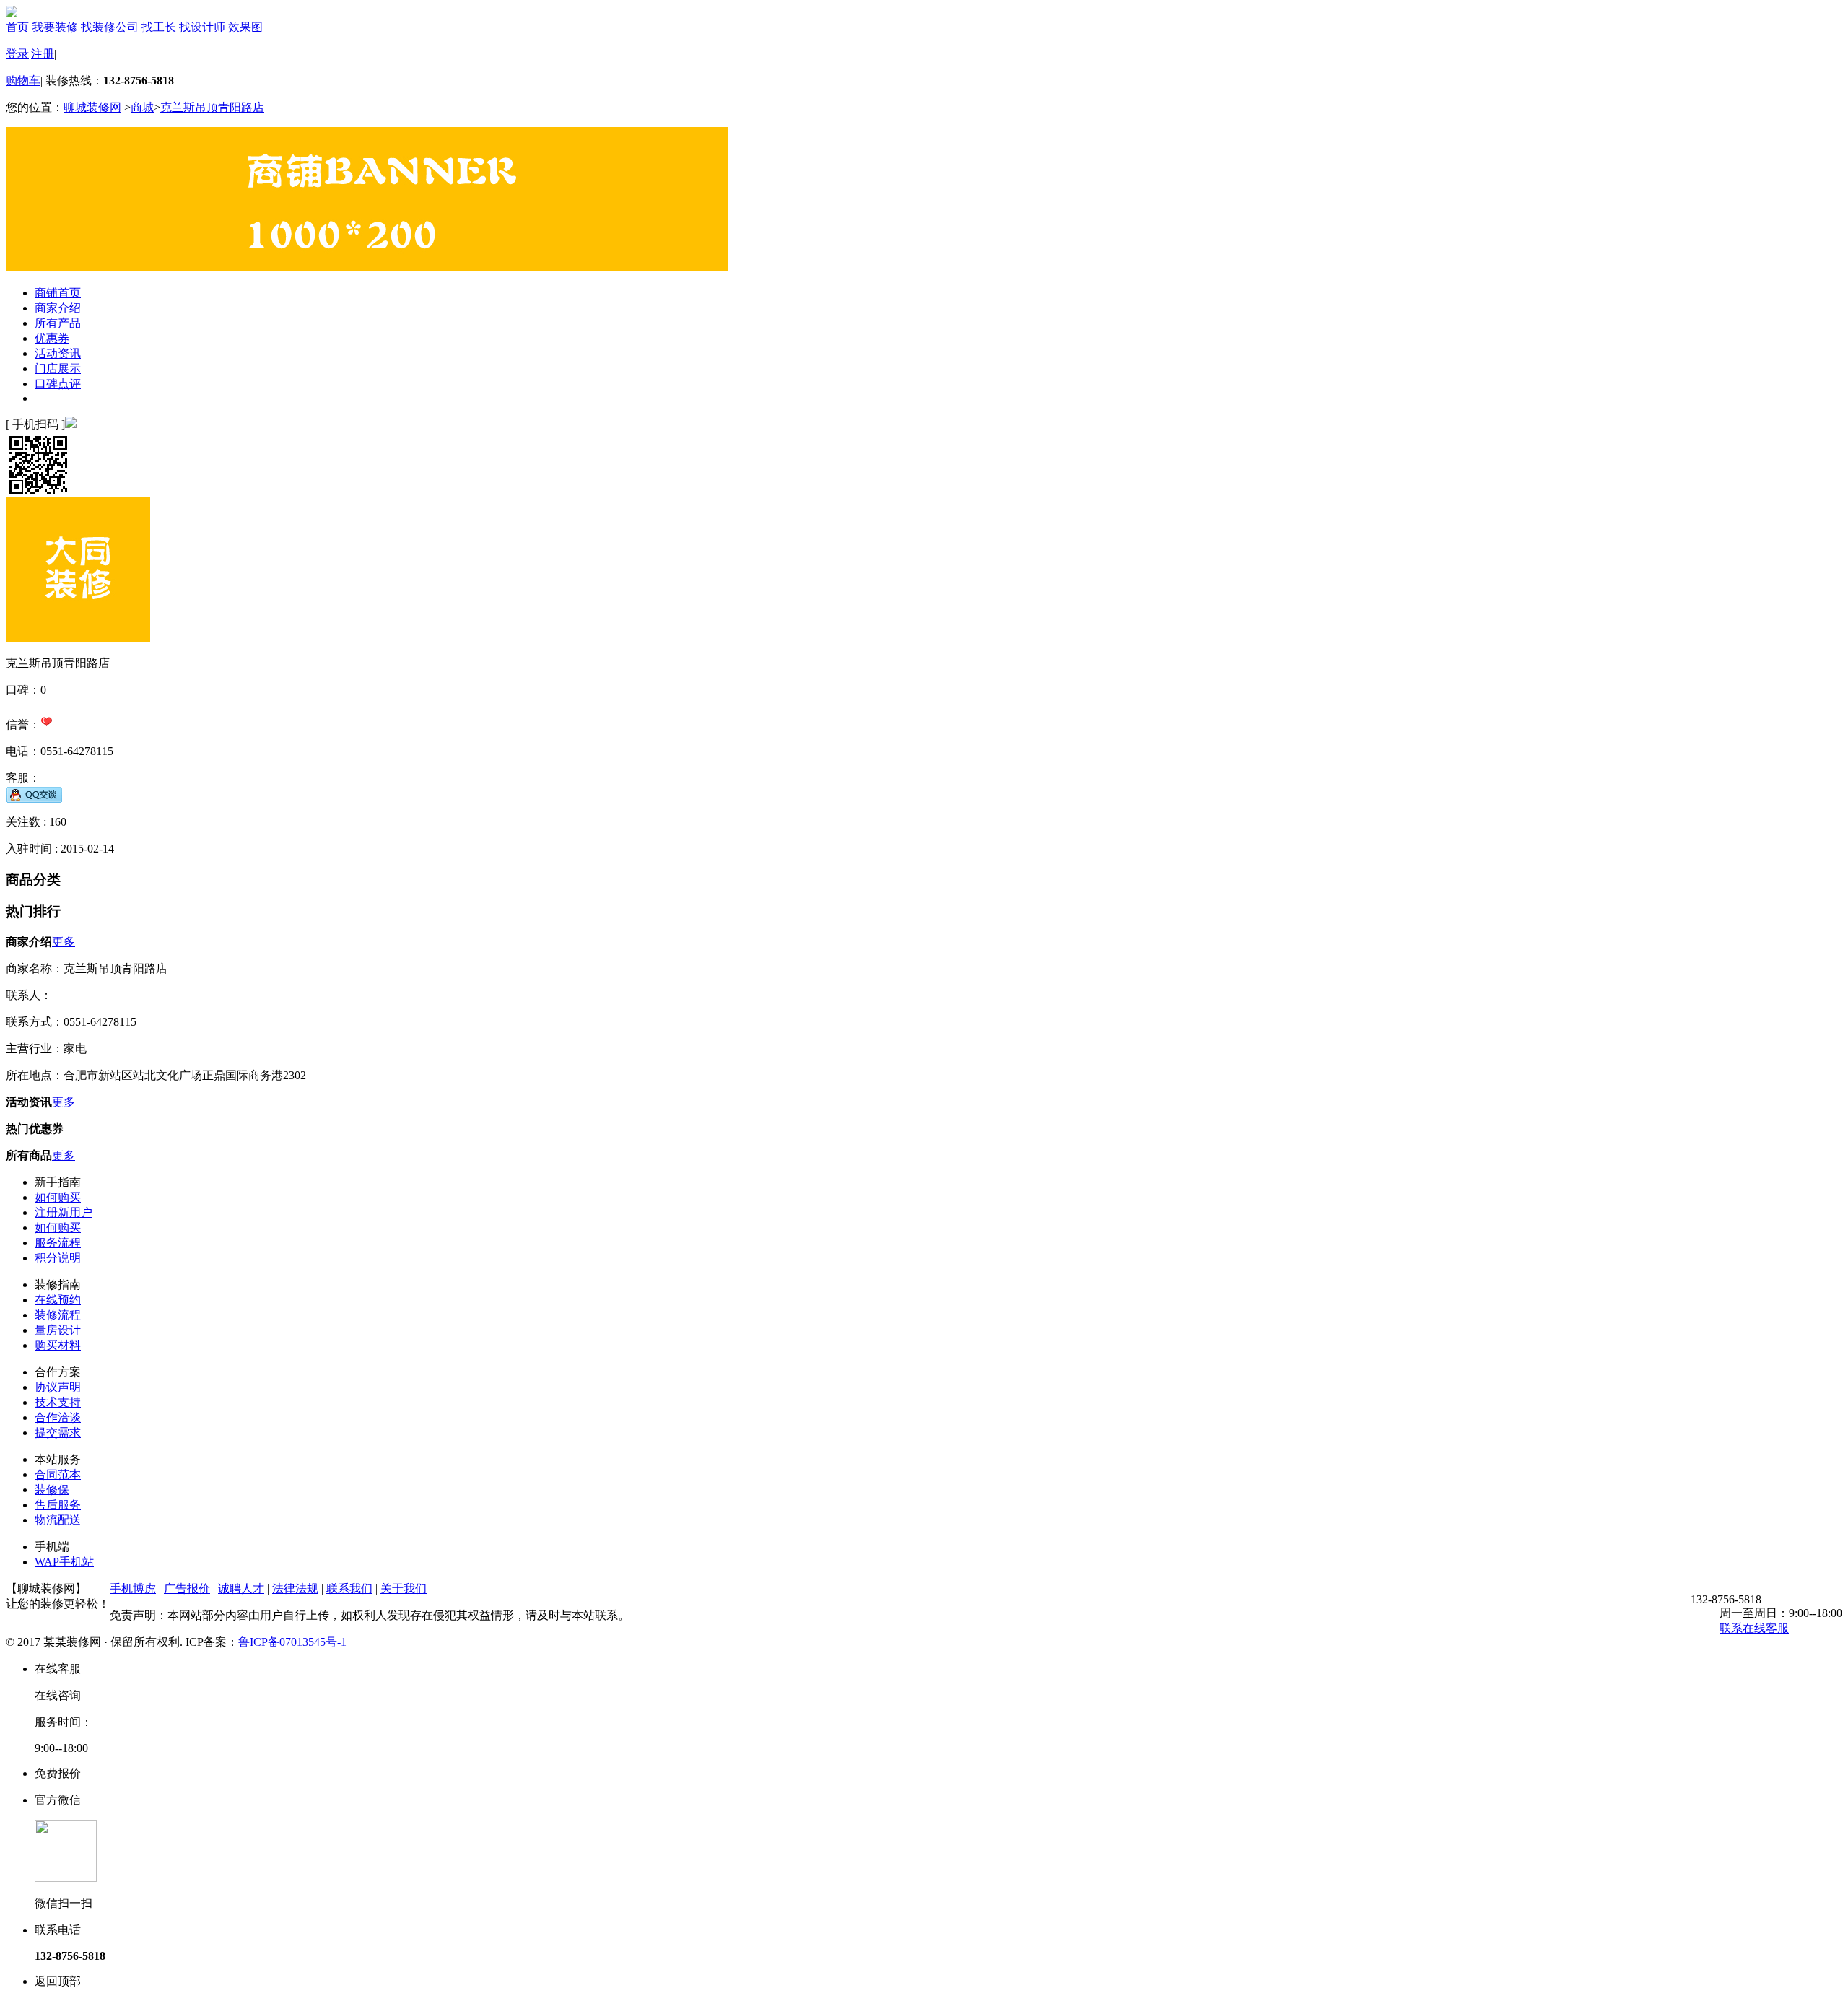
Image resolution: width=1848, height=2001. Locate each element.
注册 (43, 54)
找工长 (159, 27)
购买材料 (58, 1345)
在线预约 (58, 1300)
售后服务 (58, 1505)
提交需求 (58, 1433)
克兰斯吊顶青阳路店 (212, 107)
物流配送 (58, 1520)
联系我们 (349, 1588)
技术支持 (58, 1402)
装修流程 (58, 1315)
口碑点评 (58, 384)
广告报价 (187, 1588)
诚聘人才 (241, 1588)
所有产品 (58, 323)
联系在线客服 (1754, 1628)
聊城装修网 (92, 107)
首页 (17, 27)
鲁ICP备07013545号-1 (292, 1642)
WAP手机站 (64, 1562)
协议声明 (58, 1387)
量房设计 (58, 1330)
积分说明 (58, 1258)
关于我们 (404, 1588)
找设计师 (202, 27)
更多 (64, 942)
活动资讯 (58, 353)
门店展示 (58, 369)
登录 (17, 54)
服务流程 (58, 1243)
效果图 (245, 27)
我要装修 (55, 27)
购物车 (23, 80)
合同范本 (58, 1474)
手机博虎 (133, 1588)
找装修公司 (110, 27)
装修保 (52, 1490)
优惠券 (52, 338)
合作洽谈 (58, 1417)
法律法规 (295, 1588)
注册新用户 (64, 1212)
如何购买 (58, 1197)
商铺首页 (58, 293)
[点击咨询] (34, 794)
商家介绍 (58, 308)
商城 (142, 107)
